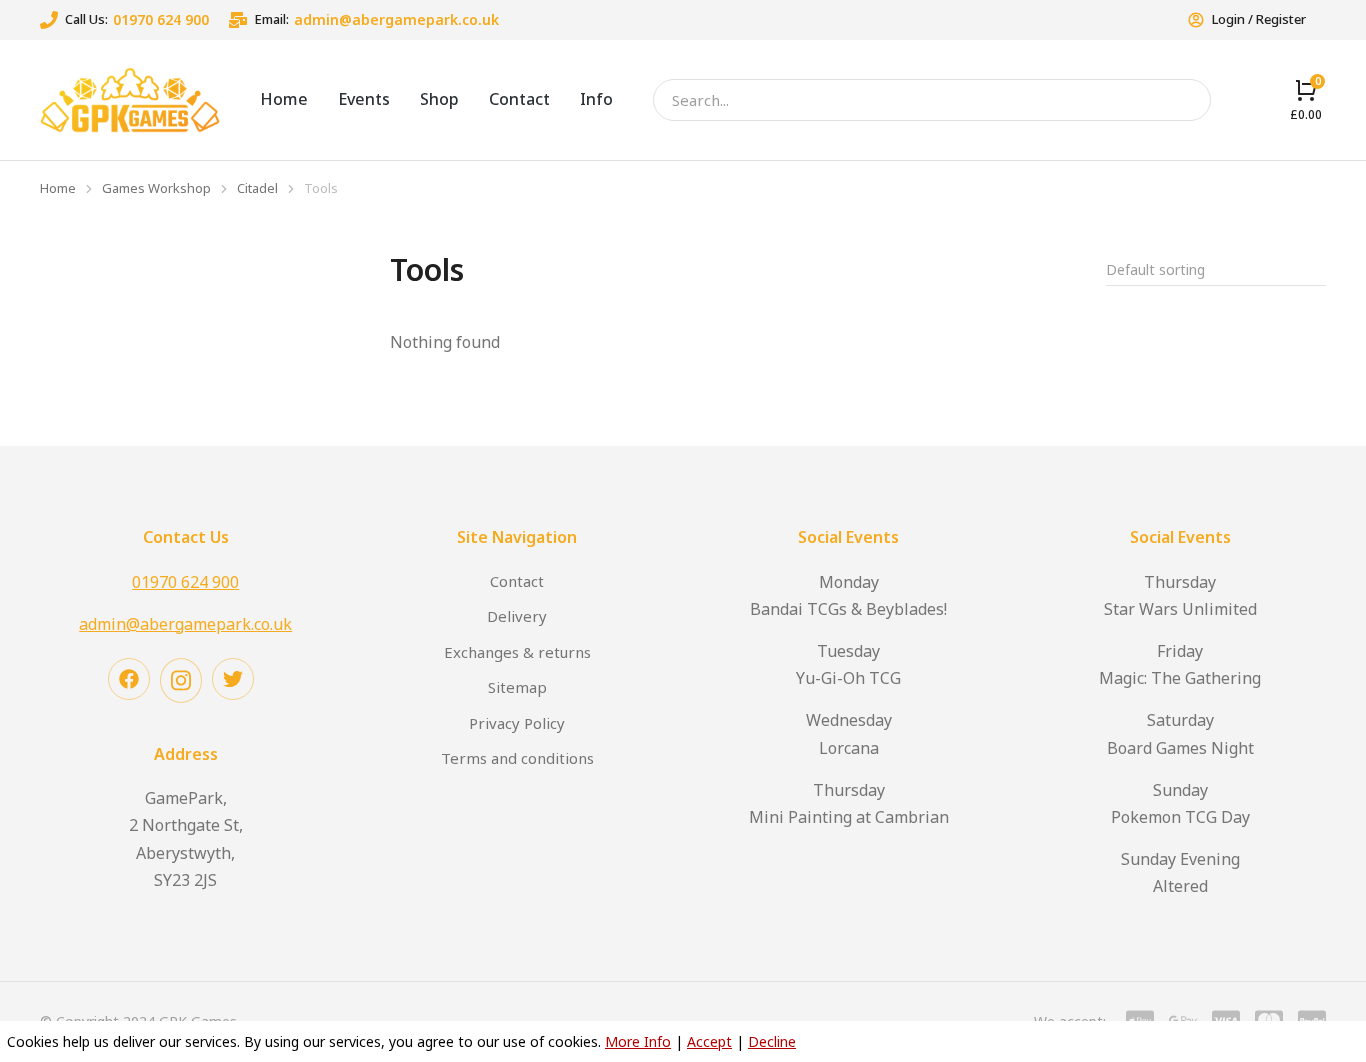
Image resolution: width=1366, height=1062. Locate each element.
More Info (638, 1041)
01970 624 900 (161, 19)
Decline (772, 1041)
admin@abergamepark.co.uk (396, 19)
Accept (709, 1041)
